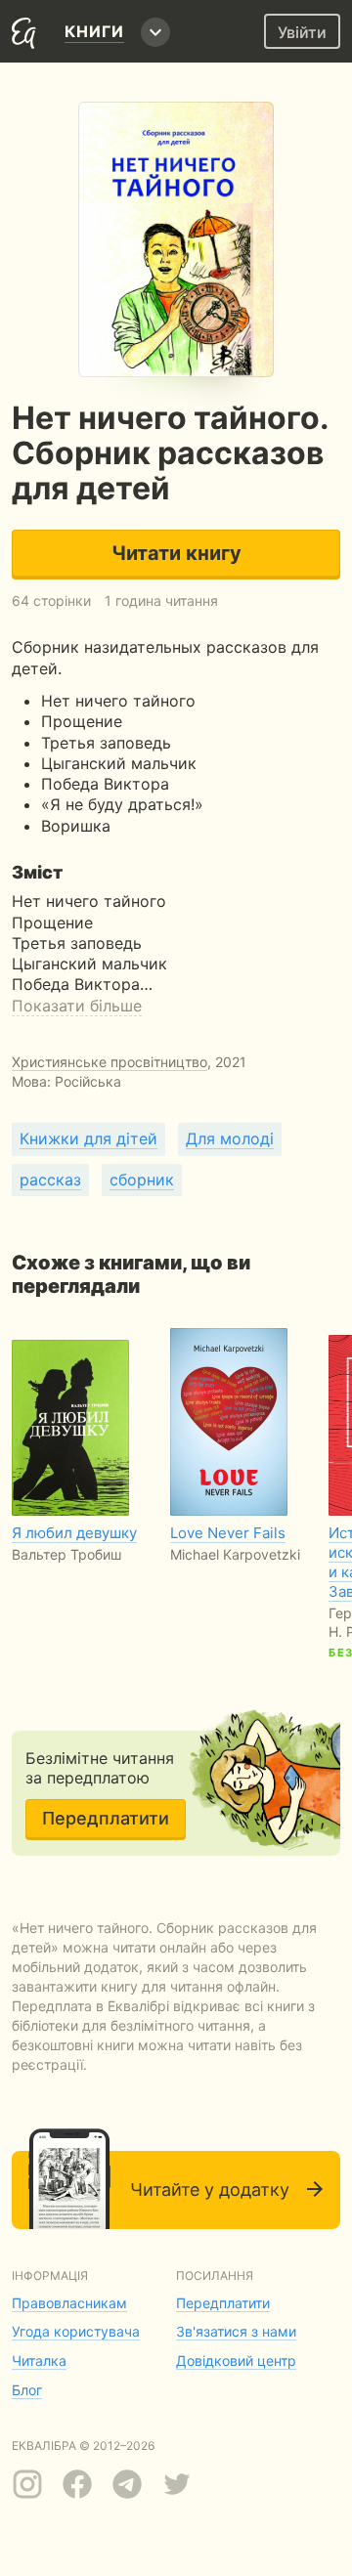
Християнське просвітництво (110, 1062)
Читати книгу (176, 553)
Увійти (302, 32)
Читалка (39, 2361)
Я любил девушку (74, 1533)
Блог (27, 2390)
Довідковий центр (236, 2361)
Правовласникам (69, 2303)
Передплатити (106, 1818)
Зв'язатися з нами (236, 2331)
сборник (142, 1180)
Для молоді (230, 1138)
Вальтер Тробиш (66, 1554)
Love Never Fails (228, 1533)
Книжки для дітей (88, 1138)
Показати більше (77, 1006)
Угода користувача (76, 2331)
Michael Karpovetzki (235, 1554)
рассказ (50, 1180)
